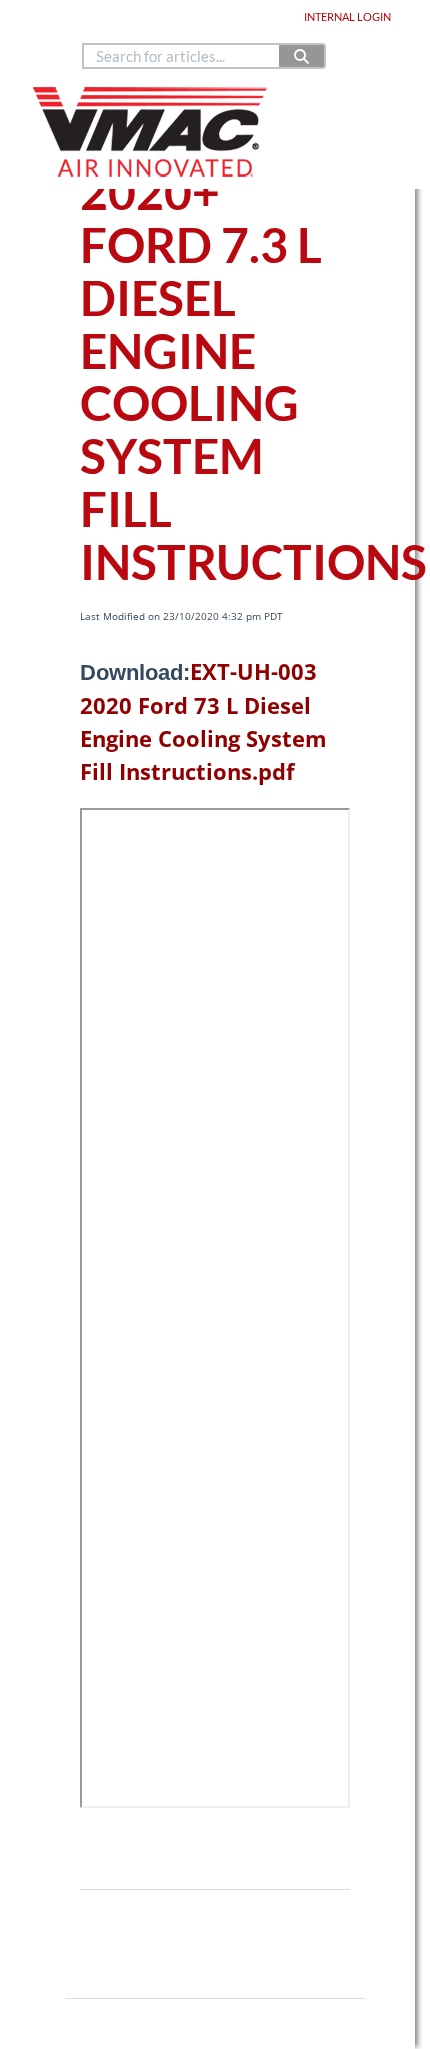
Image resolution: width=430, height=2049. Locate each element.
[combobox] (182, 56)
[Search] (302, 56)
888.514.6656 (156, 34)
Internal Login (347, 16)
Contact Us (229, 34)
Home (61, 16)
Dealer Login (252, 16)
